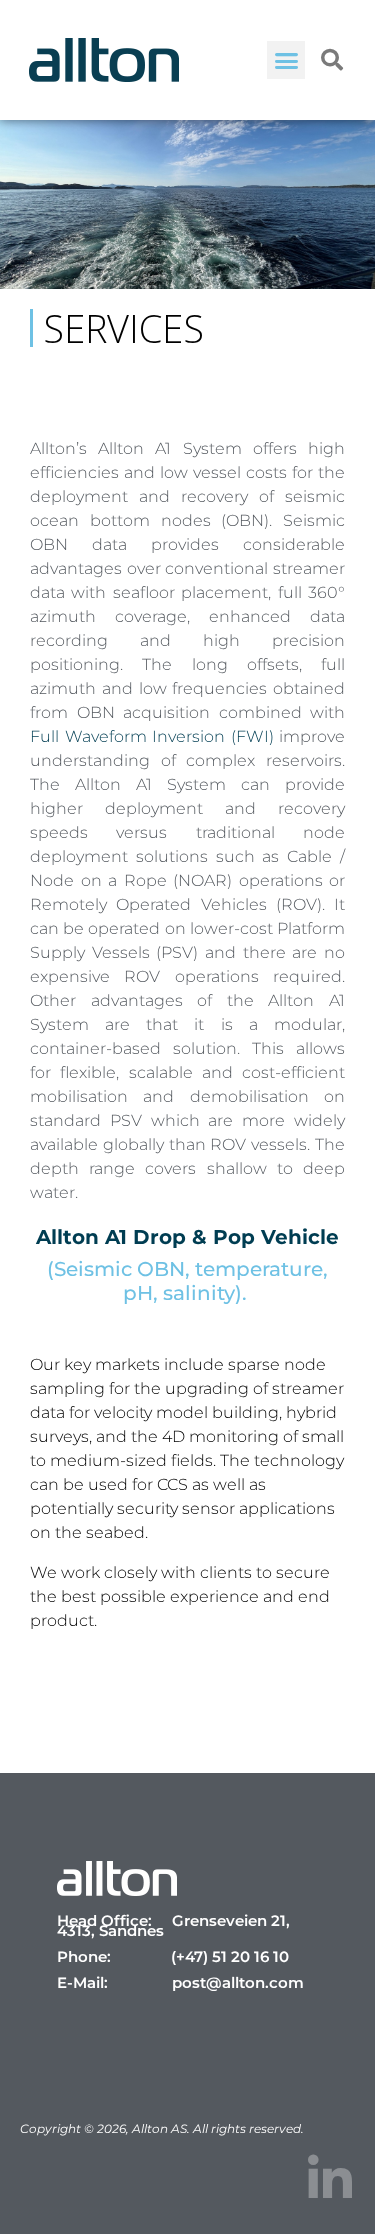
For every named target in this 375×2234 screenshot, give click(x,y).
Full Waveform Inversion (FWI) (152, 736)
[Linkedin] (330, 2179)
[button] (286, 60)
